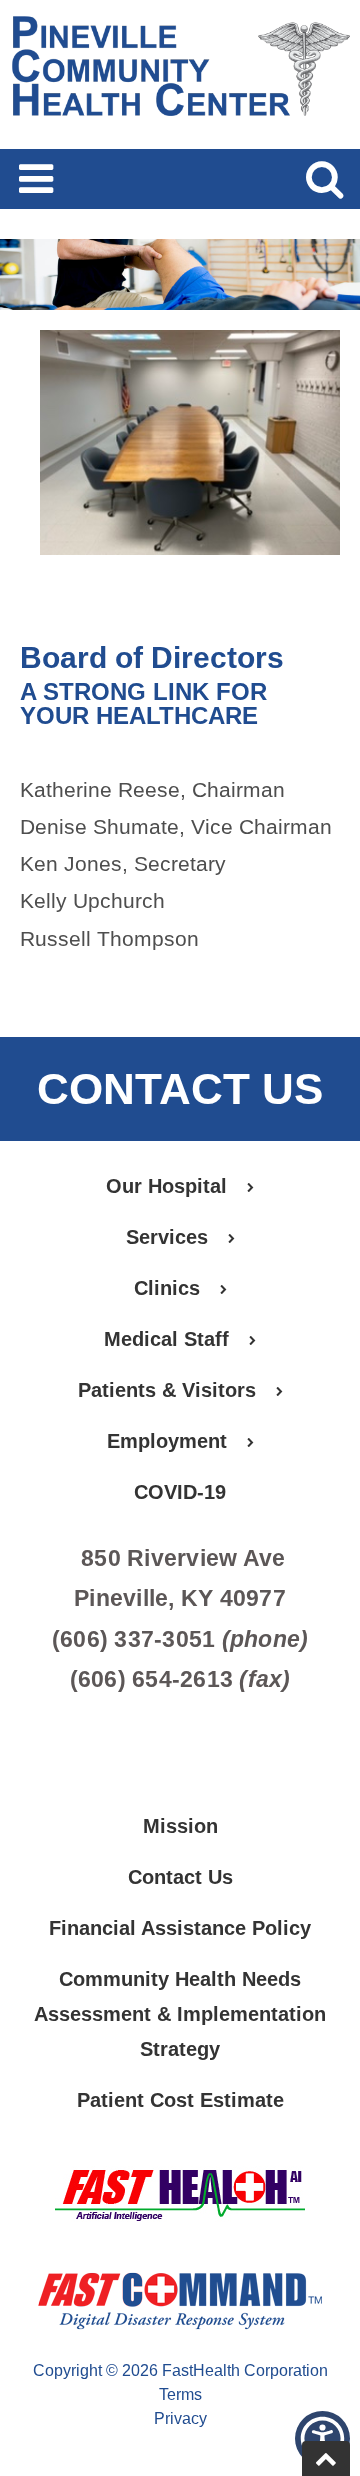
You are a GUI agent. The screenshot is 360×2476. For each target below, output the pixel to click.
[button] (322, 2438)
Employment (167, 1441)
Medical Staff (166, 1339)
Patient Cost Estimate (180, 2100)
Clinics (167, 1288)
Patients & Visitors (167, 1390)
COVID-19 (180, 1492)
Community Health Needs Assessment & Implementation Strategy (180, 2014)
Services (167, 1237)
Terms (180, 2394)
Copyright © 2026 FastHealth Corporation (180, 2370)
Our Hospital (166, 1186)
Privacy (180, 2418)
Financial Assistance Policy (180, 1928)
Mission (180, 1826)
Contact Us (180, 1877)
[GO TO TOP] (326, 2458)
